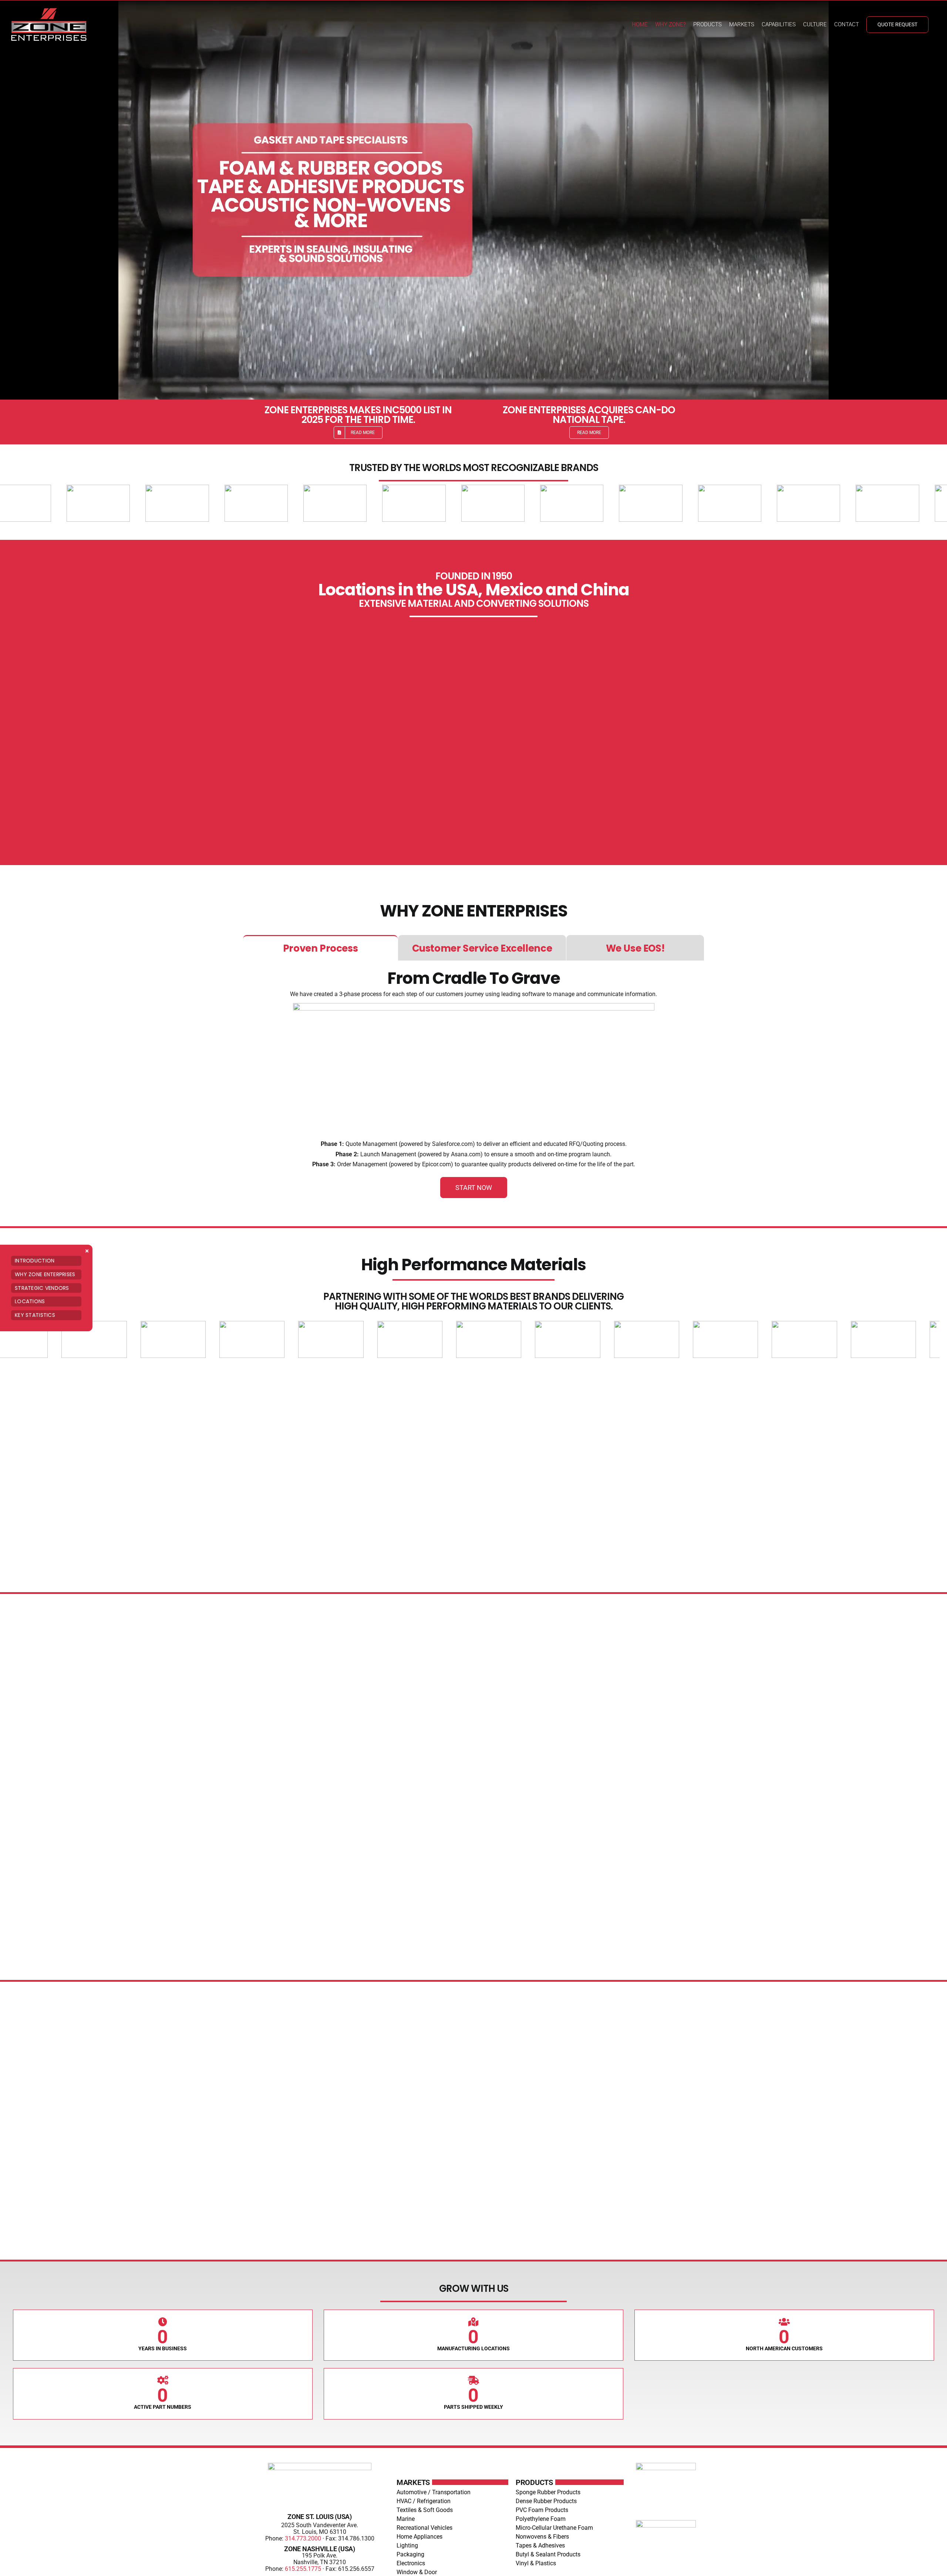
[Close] (87, 1251)
